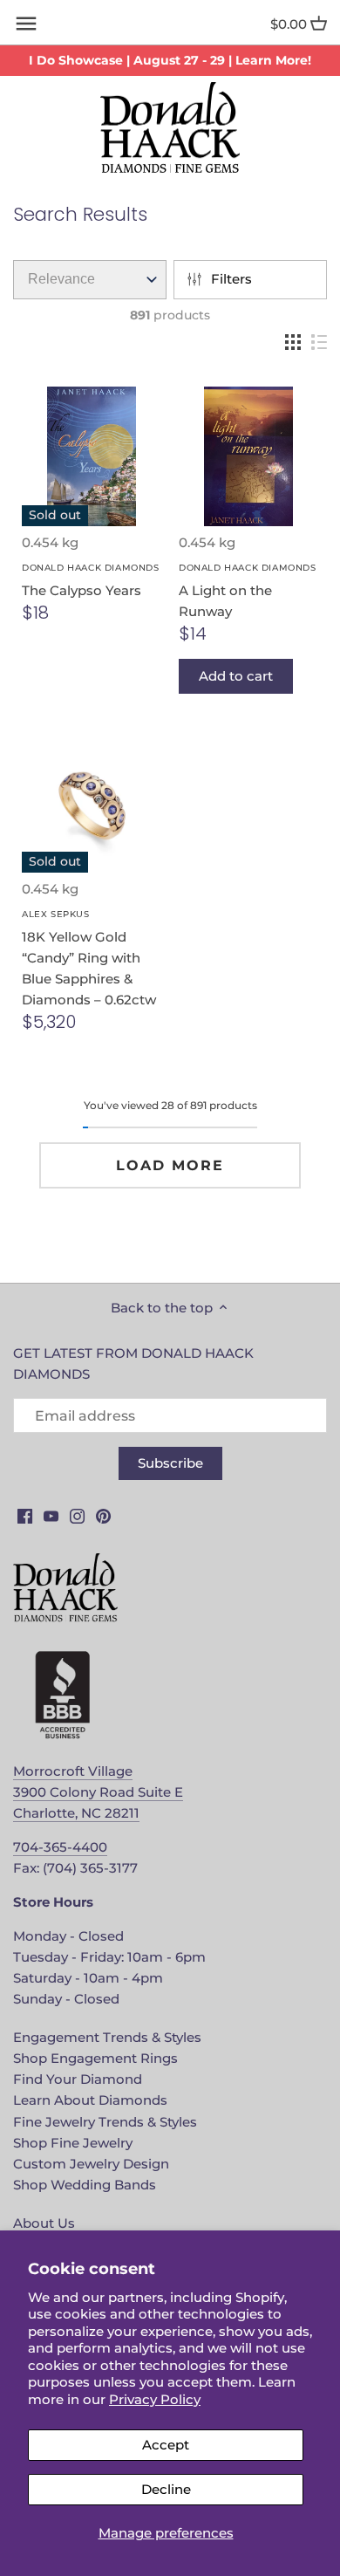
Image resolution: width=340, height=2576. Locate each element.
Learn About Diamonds (90, 2100)
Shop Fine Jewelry (73, 2143)
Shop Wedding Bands (85, 2185)
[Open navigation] (26, 24)
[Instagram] (77, 1514)
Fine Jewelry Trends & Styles (105, 2122)
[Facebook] (25, 1514)
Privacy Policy (155, 2399)
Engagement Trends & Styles (107, 2037)
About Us (44, 2223)
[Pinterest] (103, 1514)
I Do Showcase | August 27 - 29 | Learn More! (170, 60)
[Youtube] (51, 1514)
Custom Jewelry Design (91, 2164)
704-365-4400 (60, 1847)
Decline (166, 2489)
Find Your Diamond (78, 2079)
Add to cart (236, 676)
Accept (166, 2445)
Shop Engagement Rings (95, 2058)
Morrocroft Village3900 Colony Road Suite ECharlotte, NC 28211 (98, 1792)
